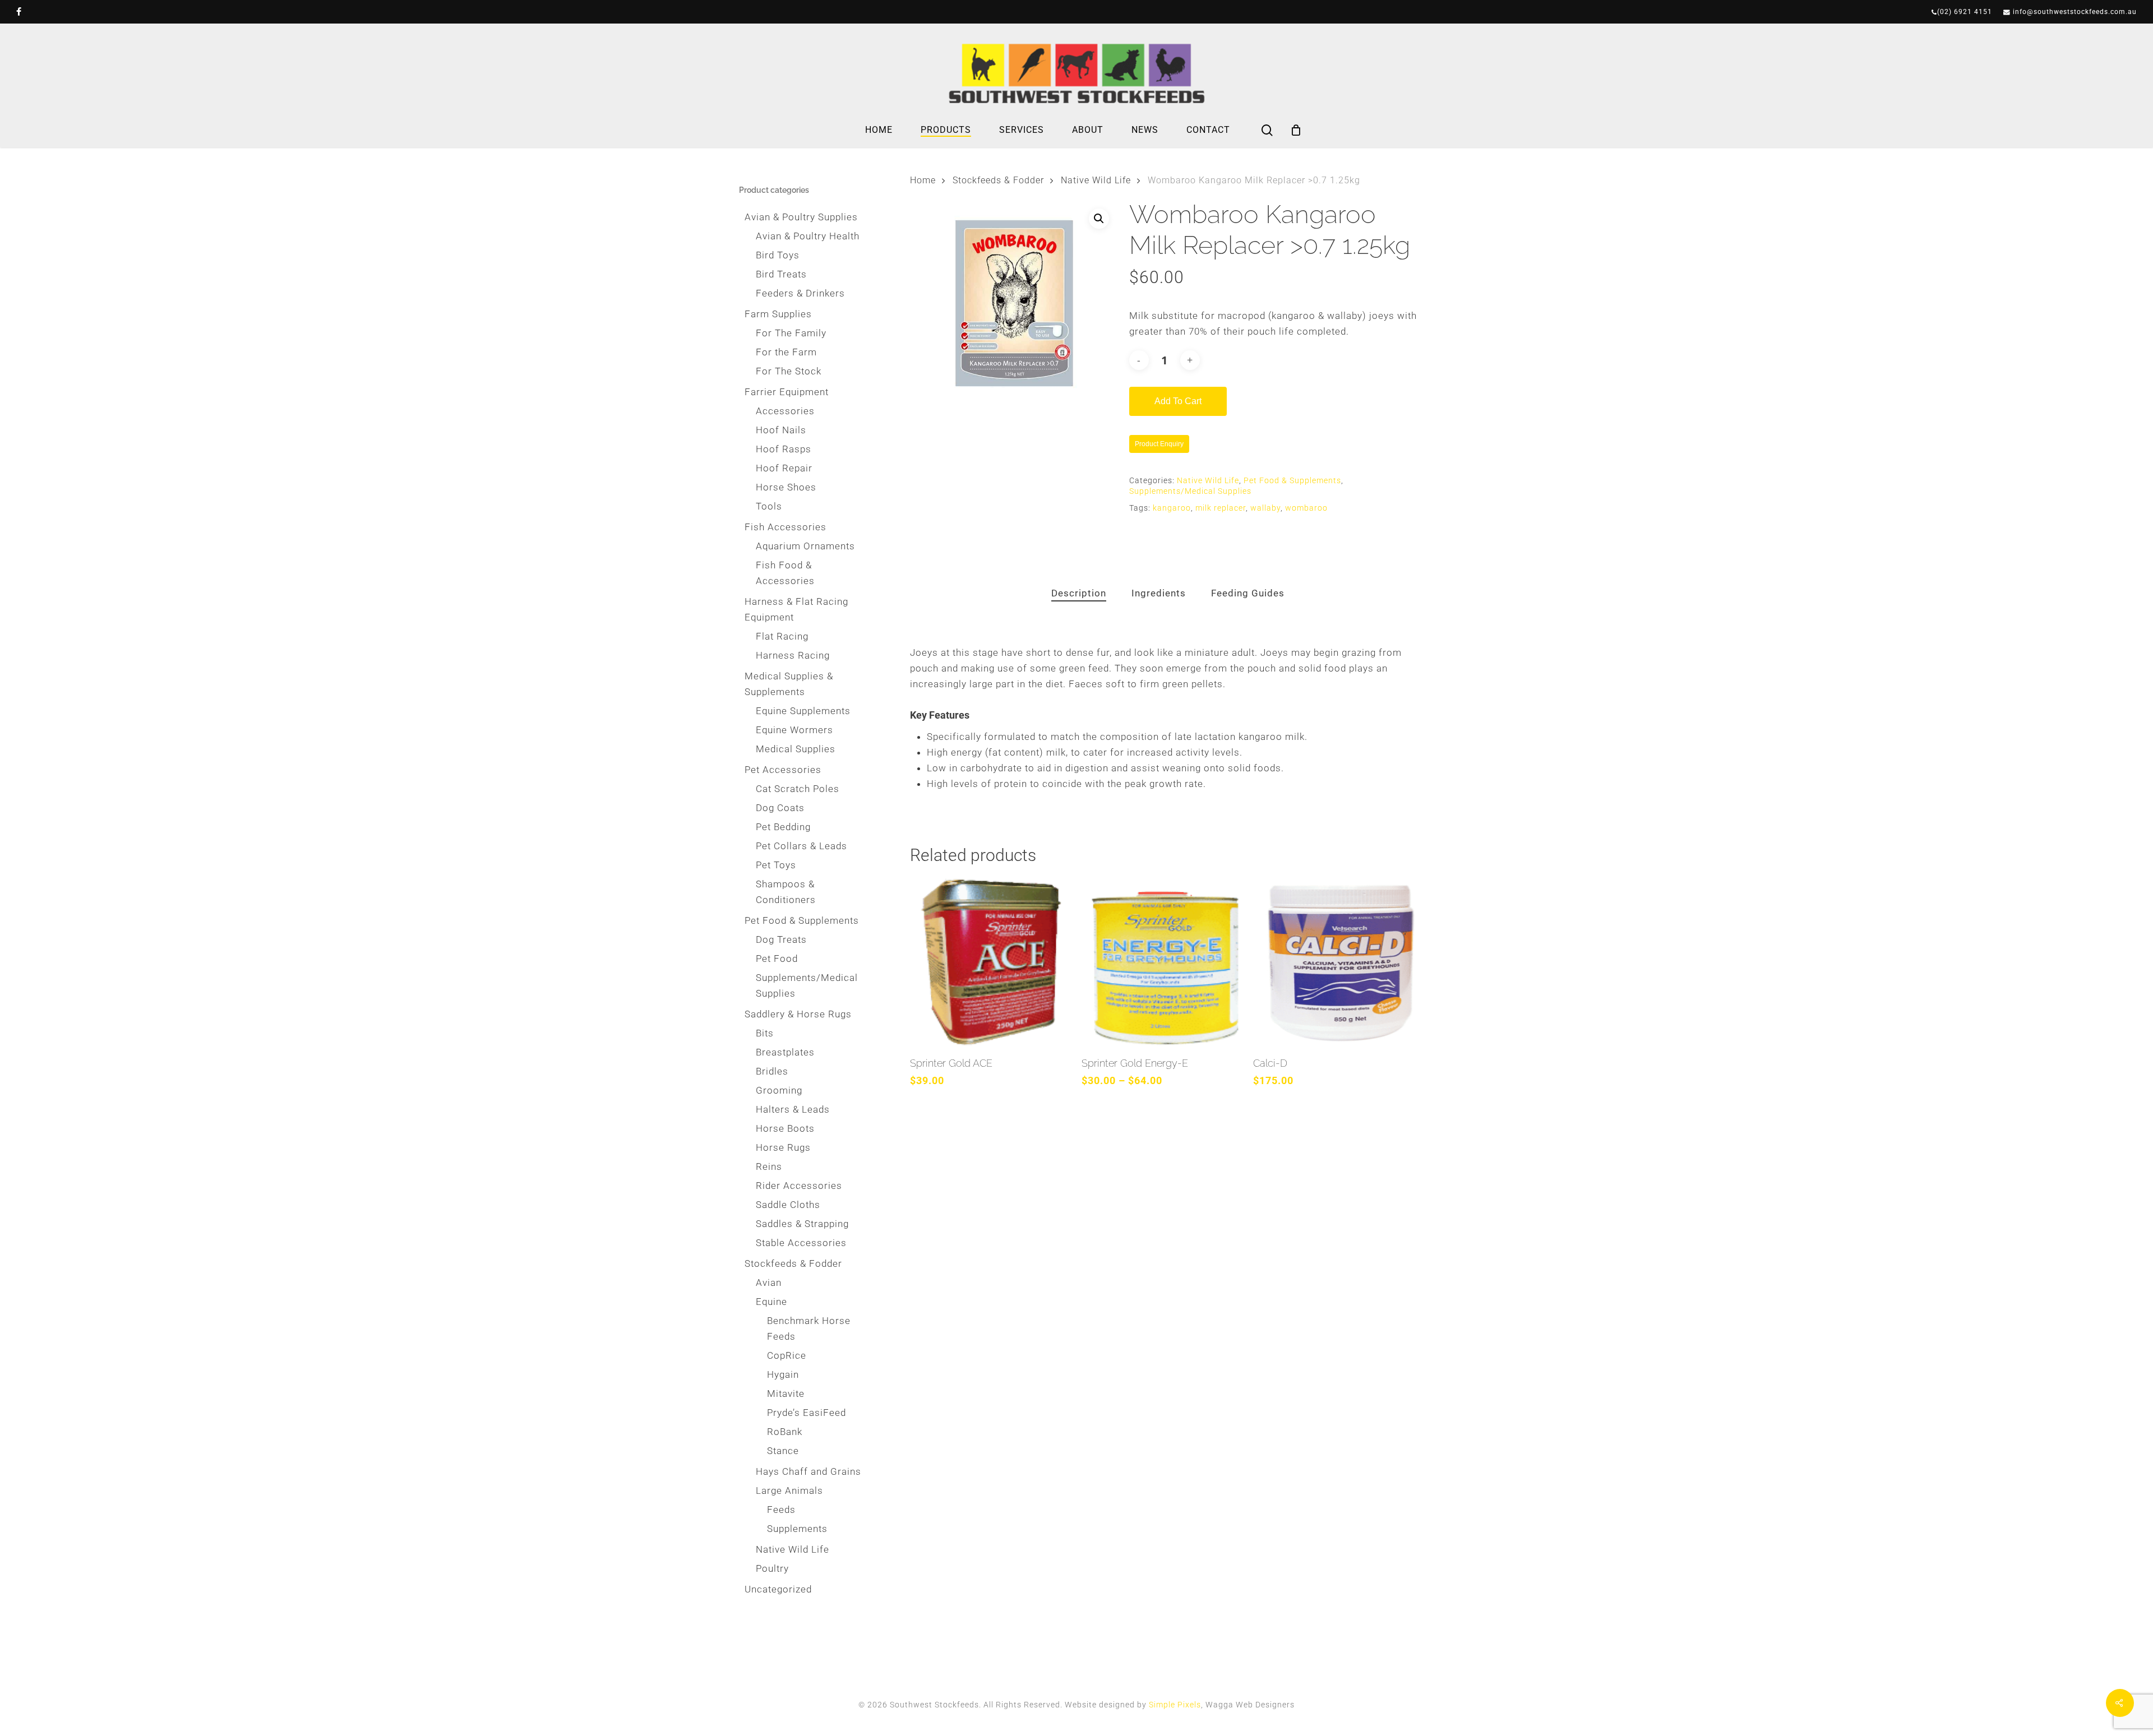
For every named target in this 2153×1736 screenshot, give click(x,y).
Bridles (772, 1071)
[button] (1099, 219)
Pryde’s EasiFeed (807, 1413)
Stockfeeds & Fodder (793, 1263)
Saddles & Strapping (802, 1224)
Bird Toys (778, 255)
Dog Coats (780, 808)
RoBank (785, 1432)
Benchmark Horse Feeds (809, 1328)
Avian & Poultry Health (808, 236)
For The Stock (789, 371)
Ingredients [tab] (1159, 593)
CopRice (787, 1355)
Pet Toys (776, 865)
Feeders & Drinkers (800, 293)
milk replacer (1221, 508)
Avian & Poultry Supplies (801, 217)
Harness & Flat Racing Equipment (796, 609)
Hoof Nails (781, 430)
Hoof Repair (784, 468)
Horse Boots (785, 1128)
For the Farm (786, 352)
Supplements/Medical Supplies (807, 985)
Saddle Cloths (788, 1205)
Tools (769, 506)
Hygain (783, 1374)
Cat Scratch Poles (798, 789)
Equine (771, 1302)
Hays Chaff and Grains (808, 1471)
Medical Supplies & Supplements (789, 684)
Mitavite (786, 1394)
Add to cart (1178, 401)
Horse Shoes (786, 487)
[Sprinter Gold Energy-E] (1164, 962)
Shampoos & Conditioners (786, 892)
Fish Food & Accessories (785, 573)
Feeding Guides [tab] (1248, 593)
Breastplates (785, 1052)
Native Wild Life (793, 1549)
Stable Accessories (801, 1243)
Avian (769, 1283)
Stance (783, 1451)
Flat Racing (782, 636)
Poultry (772, 1568)
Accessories (785, 411)
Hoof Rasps (784, 449)
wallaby (1265, 508)
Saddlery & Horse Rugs (798, 1014)
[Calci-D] (1336, 962)
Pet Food (777, 959)
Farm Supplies (778, 314)
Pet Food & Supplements (802, 920)
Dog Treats (781, 939)
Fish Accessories (786, 527)
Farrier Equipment (787, 392)
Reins (769, 1166)
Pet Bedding (783, 827)
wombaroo (1306, 508)
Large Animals (789, 1490)
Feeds (781, 1510)
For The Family (791, 333)
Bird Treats (781, 274)
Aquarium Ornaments (805, 546)
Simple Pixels (1175, 1705)
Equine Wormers (794, 730)
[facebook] (19, 12)
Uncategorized (778, 1589)
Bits (765, 1033)
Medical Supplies (796, 749)
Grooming (779, 1090)
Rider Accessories (799, 1186)
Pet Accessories (783, 770)
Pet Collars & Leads (801, 846)
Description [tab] (1079, 593)
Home (923, 180)
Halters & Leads (793, 1109)
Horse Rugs (783, 1147)
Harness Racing (793, 655)
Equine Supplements (803, 711)
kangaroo (1172, 508)
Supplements (797, 1529)
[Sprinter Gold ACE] (992, 962)
